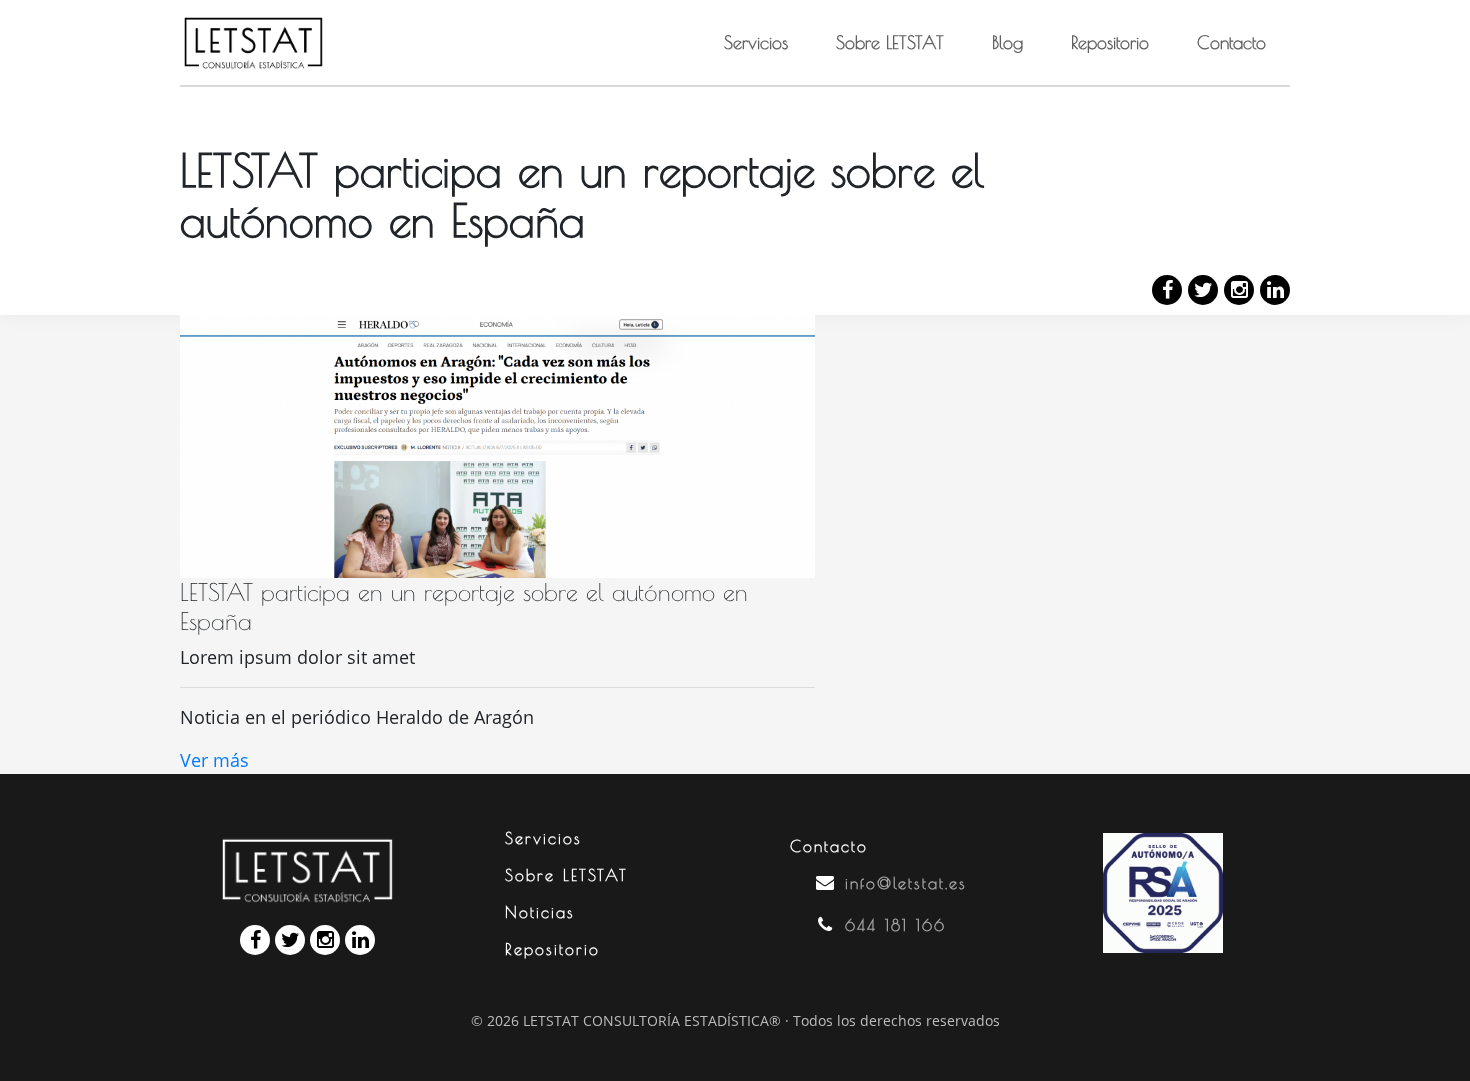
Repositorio (1110, 42)
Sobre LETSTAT (890, 42)
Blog (1007, 42)
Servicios (756, 42)
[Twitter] (1203, 290)
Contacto (1231, 42)
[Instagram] (1239, 290)
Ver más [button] (214, 760)
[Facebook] (1167, 290)
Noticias (540, 912)
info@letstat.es (906, 883)
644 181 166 (895, 925)
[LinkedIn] (1275, 290)
